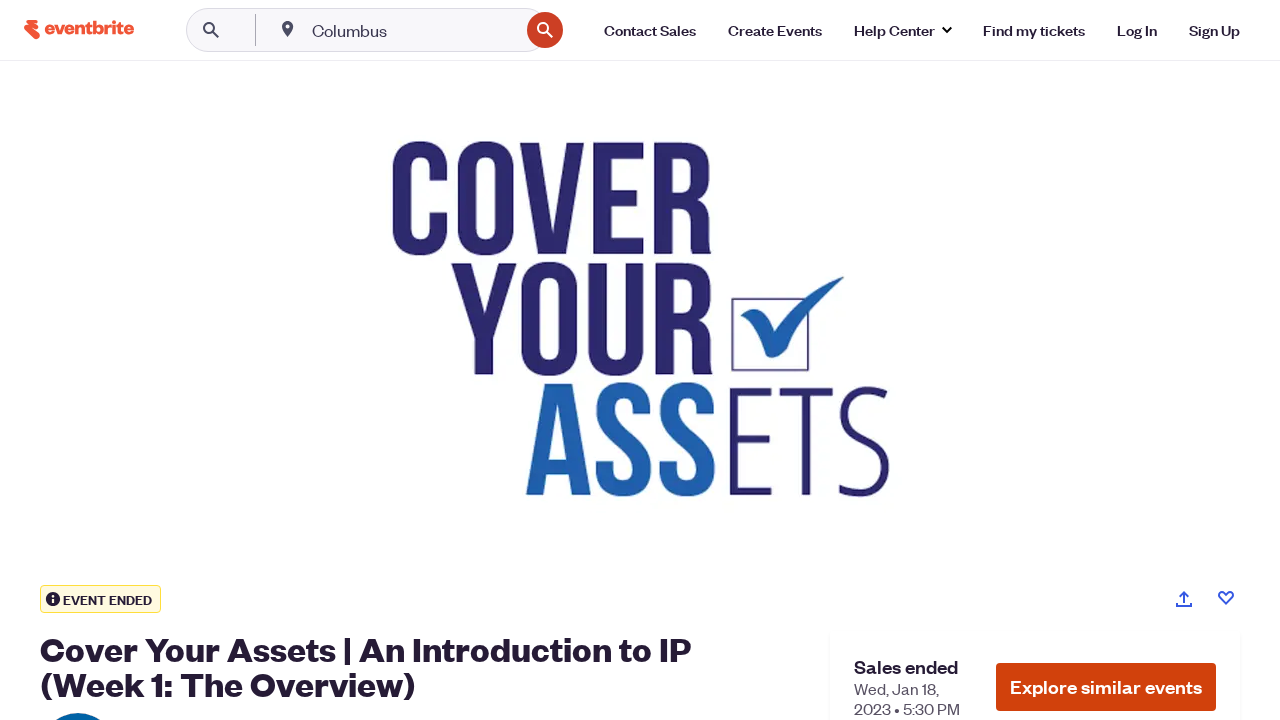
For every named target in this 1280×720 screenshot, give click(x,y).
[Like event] (1226, 598)
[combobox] (413, 30)
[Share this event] (1184, 599)
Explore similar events (1106, 686)
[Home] (79, 29)
